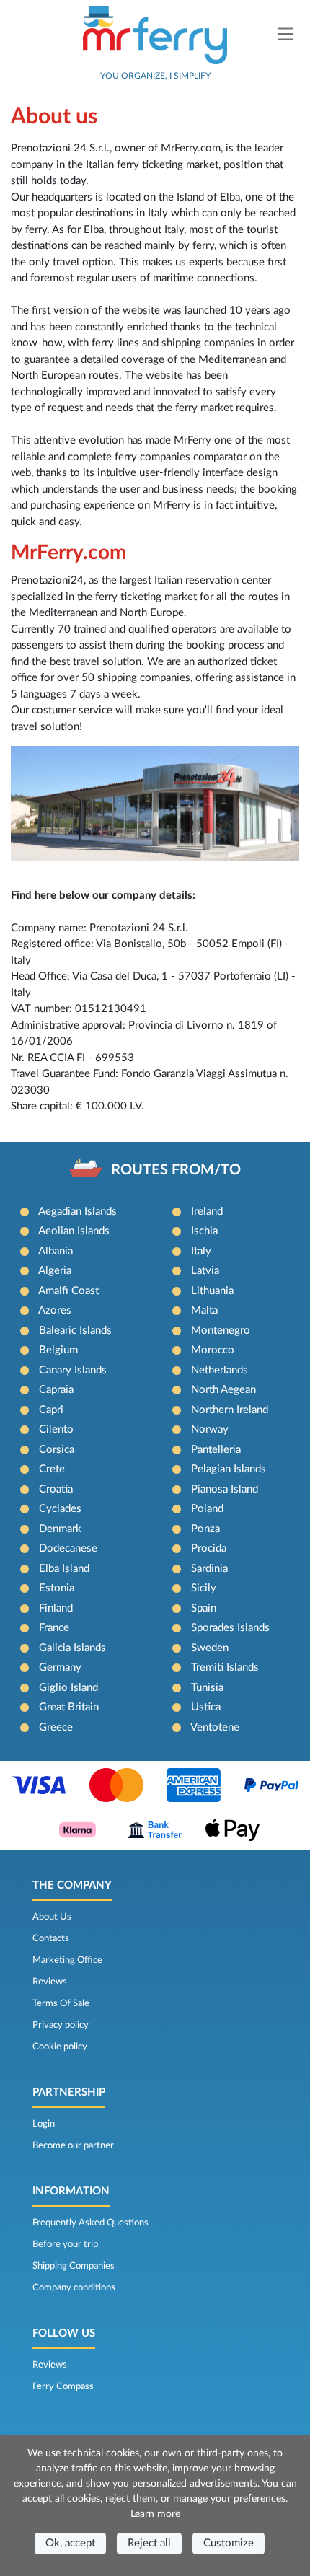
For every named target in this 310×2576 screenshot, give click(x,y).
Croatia (56, 1489)
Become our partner (73, 2145)
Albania (56, 1251)
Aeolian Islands (74, 1231)
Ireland (207, 1212)
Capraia (56, 1390)
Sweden (210, 1648)
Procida (209, 1548)
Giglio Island (68, 1688)
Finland (56, 1608)
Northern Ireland (230, 1410)
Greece (56, 1727)
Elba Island (64, 1569)
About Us (52, 1917)
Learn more (155, 2514)
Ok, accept (70, 2543)
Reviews (50, 1982)
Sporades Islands (230, 1628)
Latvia (205, 1271)
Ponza (205, 1529)
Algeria (55, 1271)
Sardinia (209, 1569)
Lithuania (212, 1291)
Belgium (58, 1350)
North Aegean (223, 1390)
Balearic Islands (75, 1331)
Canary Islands (73, 1370)
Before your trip (65, 2244)
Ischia (204, 1231)
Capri (51, 1410)
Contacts (51, 1938)
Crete (52, 1469)
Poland (207, 1509)
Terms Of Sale (61, 2003)
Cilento (56, 1429)
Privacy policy (61, 2025)
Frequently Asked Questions (90, 2223)
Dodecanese (68, 1548)
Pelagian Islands (229, 1469)
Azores (55, 1310)
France (54, 1628)
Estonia (57, 1588)
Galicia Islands (72, 1648)
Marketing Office (67, 1960)
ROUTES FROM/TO (176, 1170)
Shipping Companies (74, 2266)
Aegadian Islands (77, 1212)
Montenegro (221, 1331)
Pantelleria (216, 1450)
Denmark (60, 1529)
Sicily (204, 1588)
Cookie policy (60, 2047)
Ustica (206, 1707)
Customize (229, 2543)
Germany (60, 1667)
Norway (210, 1429)
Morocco (213, 1350)
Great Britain (69, 1707)
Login (44, 2124)
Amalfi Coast (68, 1291)
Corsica (57, 1450)
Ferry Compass (63, 2386)
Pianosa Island (225, 1489)
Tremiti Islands (225, 1667)
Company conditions (74, 2287)
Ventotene (215, 1727)
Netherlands (220, 1370)
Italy (201, 1251)
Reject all (149, 2543)
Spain (204, 1608)
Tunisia (207, 1688)
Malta (204, 1310)
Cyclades (60, 1509)
